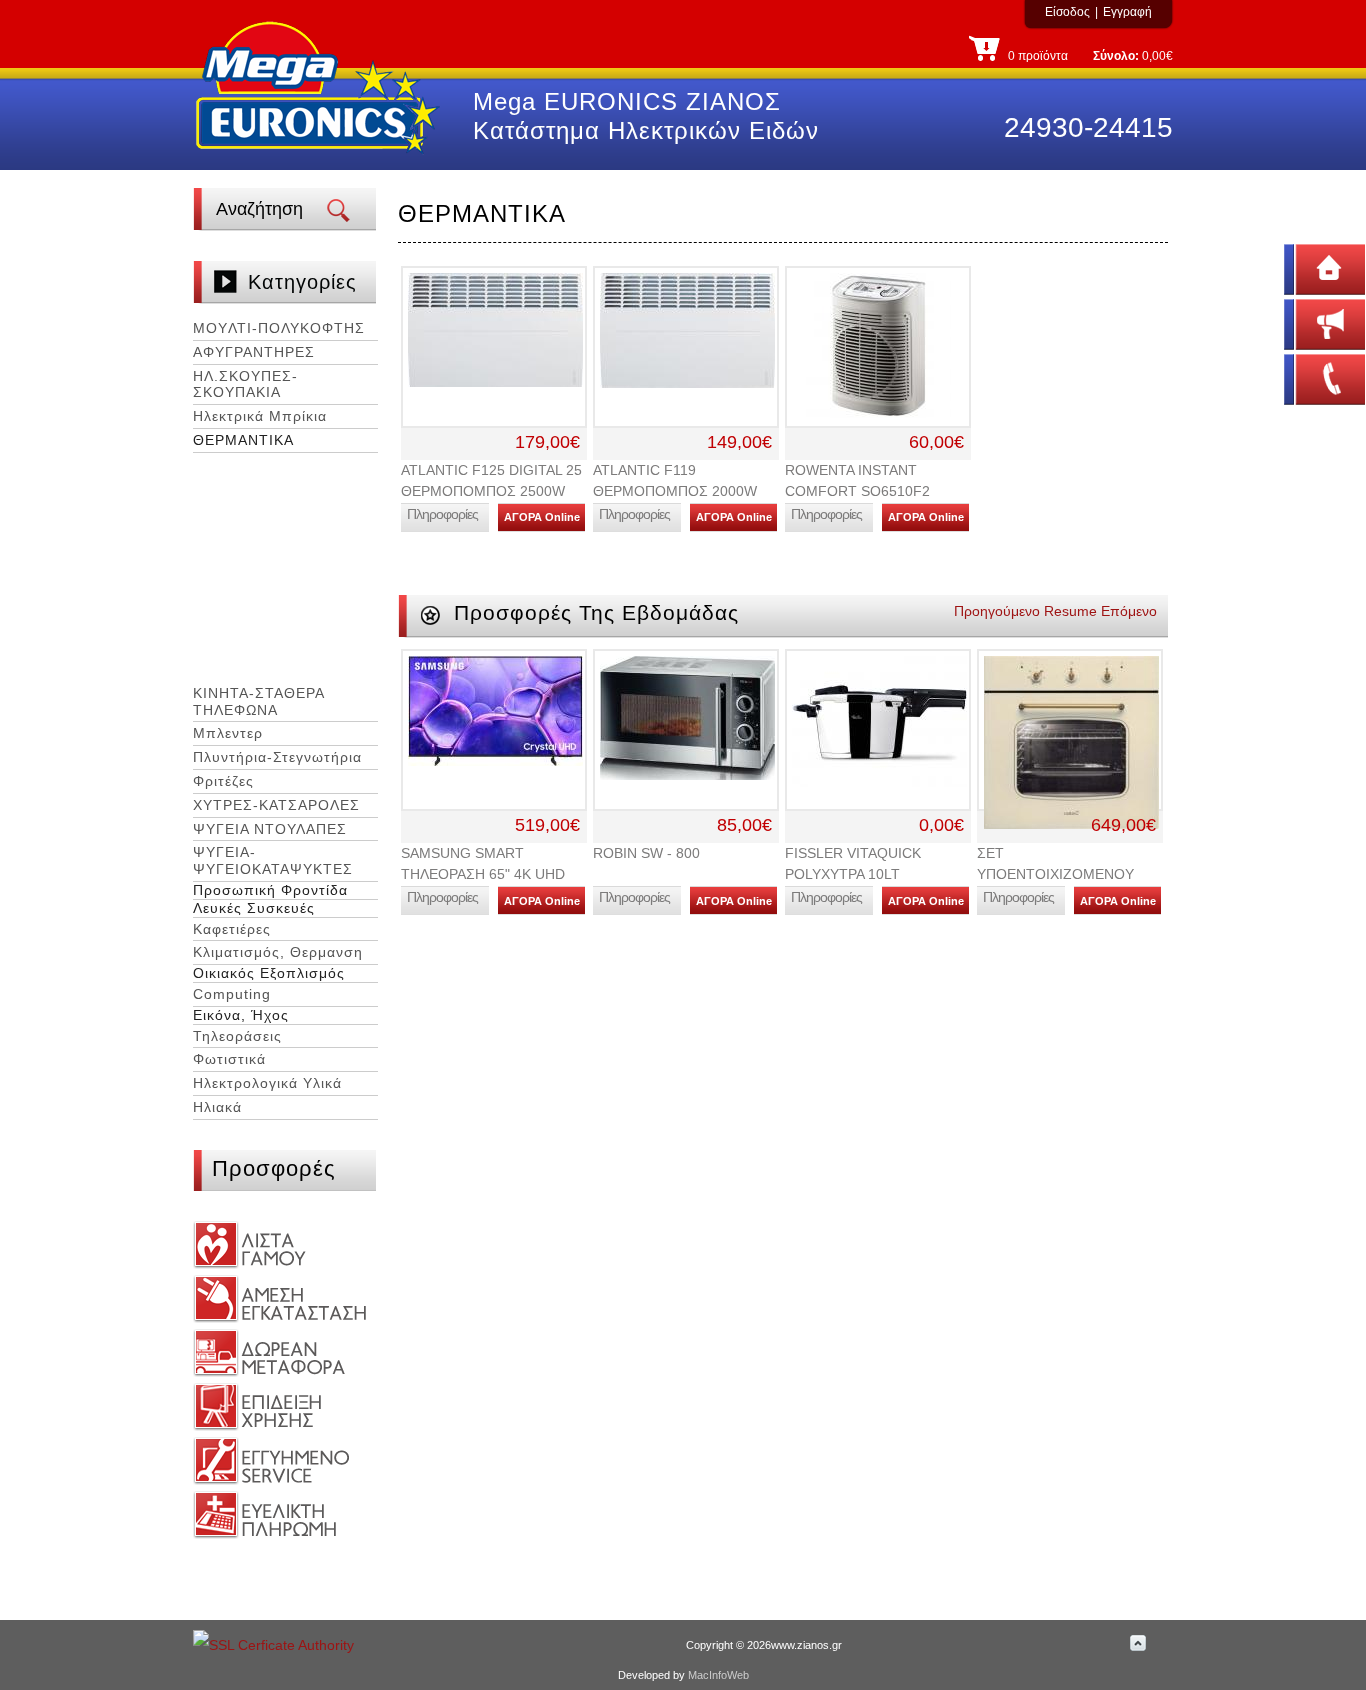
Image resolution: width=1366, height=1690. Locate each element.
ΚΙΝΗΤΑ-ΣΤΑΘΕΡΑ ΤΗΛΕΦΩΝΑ (258, 701)
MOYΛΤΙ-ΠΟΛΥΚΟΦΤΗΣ (279, 328)
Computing (232, 994)
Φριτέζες (223, 781)
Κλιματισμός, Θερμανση (278, 952)
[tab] (285, 329)
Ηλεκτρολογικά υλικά (267, 1083)
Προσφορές (274, 1168)
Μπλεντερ (228, 733)
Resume (1070, 611)
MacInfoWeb (718, 1675)
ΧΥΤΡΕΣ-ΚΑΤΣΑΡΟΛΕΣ (276, 805)
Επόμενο (1129, 611)
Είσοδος (1067, 12)
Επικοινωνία (1316, 377)
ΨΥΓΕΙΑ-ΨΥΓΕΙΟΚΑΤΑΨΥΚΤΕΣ (273, 860)
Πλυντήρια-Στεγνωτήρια (277, 757)
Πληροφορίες (442, 514)
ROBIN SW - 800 (646, 853)
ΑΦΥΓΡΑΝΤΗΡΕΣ (254, 352)
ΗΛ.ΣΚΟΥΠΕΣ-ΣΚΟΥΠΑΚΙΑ (245, 384)
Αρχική (1301, 267)
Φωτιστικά (229, 1059)
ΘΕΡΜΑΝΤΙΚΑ (243, 440)
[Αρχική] (318, 157)
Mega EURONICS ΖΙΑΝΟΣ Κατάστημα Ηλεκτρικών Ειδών (646, 116)
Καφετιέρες (232, 929)
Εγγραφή (1127, 12)
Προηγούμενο (997, 611)
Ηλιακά (217, 1107)
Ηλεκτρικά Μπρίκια (260, 416)
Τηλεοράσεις (237, 1036)
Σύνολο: (1116, 56)
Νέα (1291, 322)
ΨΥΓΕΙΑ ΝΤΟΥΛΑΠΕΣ (270, 829)
